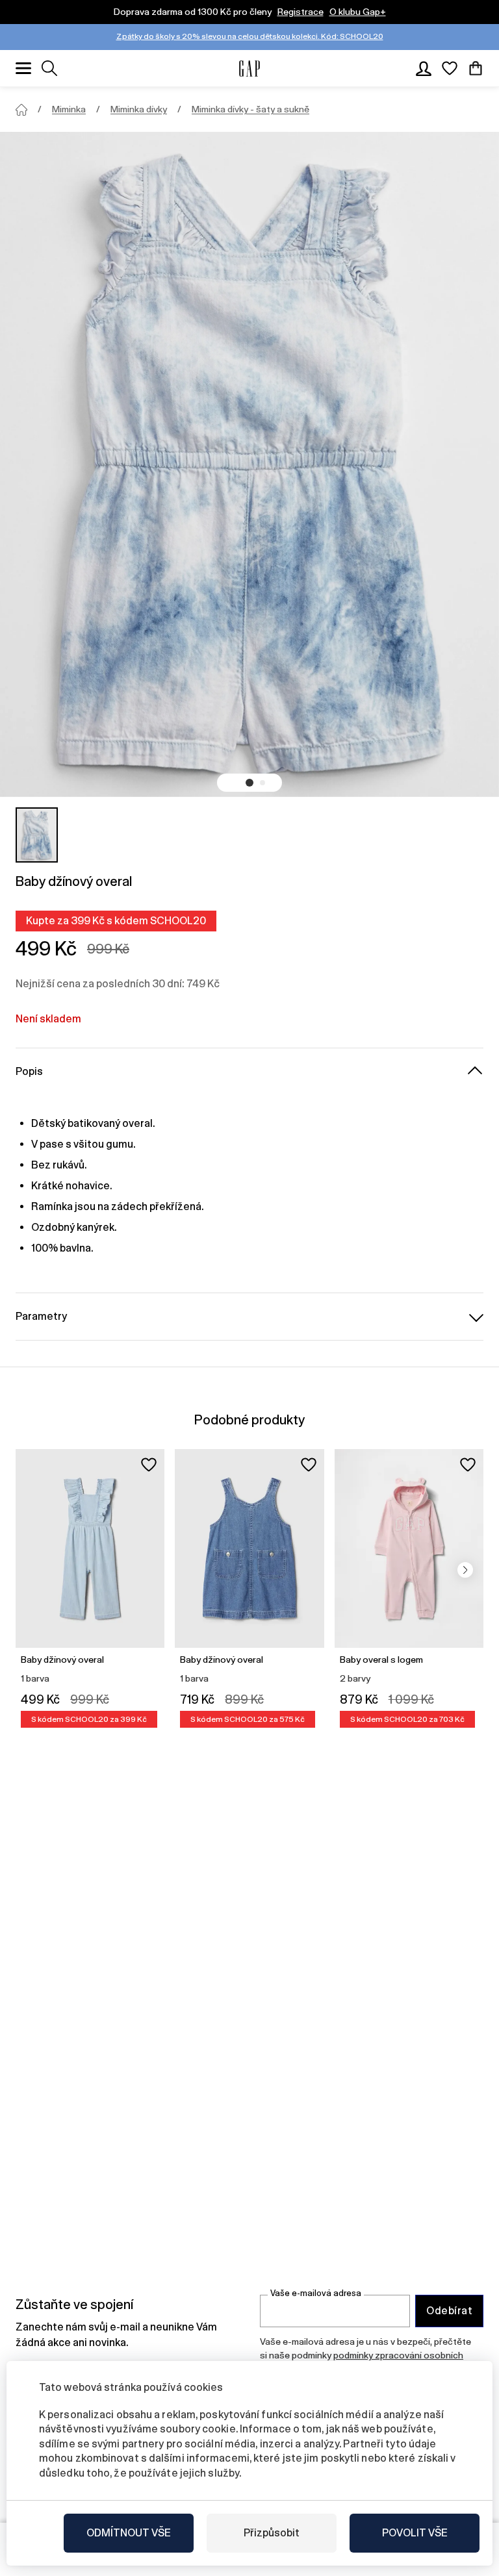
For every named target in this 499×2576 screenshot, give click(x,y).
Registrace (301, 12)
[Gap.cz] (249, 69)
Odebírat (449, 2311)
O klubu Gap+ (358, 12)
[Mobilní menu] (23, 68)
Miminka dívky (139, 109)
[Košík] (476, 68)
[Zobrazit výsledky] (49, 68)
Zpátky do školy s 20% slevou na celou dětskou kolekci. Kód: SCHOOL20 (250, 36)
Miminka (69, 109)
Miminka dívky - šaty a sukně (250, 109)
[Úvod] (21, 110)
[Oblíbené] (450, 68)
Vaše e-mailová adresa (316, 2293)
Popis (29, 1071)
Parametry (41, 1316)
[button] (249, 783)
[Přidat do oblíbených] (149, 1465)
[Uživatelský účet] (424, 68)
